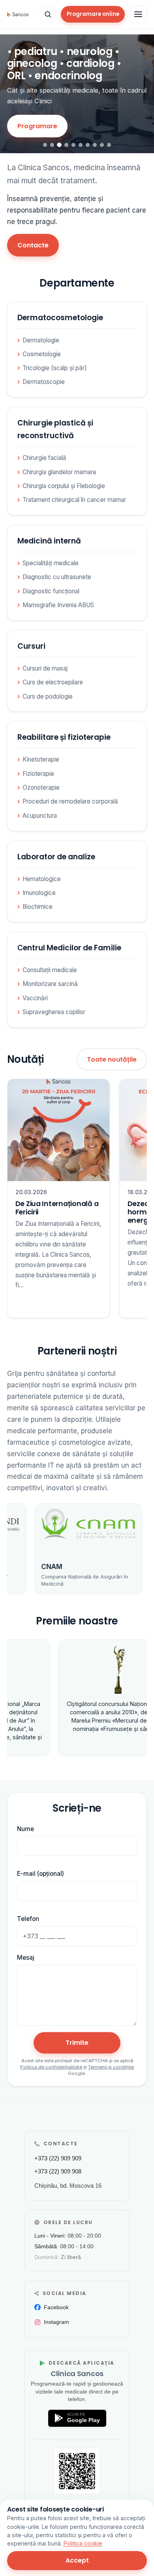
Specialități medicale (51, 563)
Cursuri (31, 646)
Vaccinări (35, 998)
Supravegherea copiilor (54, 1012)
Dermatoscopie (44, 382)
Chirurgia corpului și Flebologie (64, 486)
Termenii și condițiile (111, 2067)
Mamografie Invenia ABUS (58, 605)
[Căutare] (48, 14)
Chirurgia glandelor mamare (59, 472)
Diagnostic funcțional (51, 591)
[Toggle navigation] (138, 14)
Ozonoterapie (41, 787)
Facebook (56, 2307)
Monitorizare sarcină (50, 984)
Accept (77, 2560)
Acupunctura (40, 816)
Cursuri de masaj (45, 668)
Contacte (33, 245)
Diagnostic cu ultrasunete (57, 577)
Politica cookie (83, 2543)
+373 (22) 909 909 (58, 2158)
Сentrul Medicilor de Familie (69, 948)
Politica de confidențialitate (51, 2067)
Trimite (77, 2043)
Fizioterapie (38, 774)
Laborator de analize (56, 857)
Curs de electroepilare (53, 682)
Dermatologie (41, 340)
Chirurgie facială (44, 458)
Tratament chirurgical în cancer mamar (74, 500)
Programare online (93, 14)
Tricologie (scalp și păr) (55, 368)
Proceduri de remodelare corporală (70, 801)
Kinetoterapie (41, 759)
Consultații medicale (50, 970)
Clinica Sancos (77, 2374)
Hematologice (42, 879)
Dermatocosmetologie (60, 318)
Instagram (56, 2322)
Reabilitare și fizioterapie (64, 737)
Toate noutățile (112, 1059)
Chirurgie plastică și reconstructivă (55, 429)
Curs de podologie (48, 696)
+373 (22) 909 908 (58, 2171)
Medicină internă (49, 541)
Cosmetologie (42, 354)
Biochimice (38, 907)
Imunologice (39, 893)
